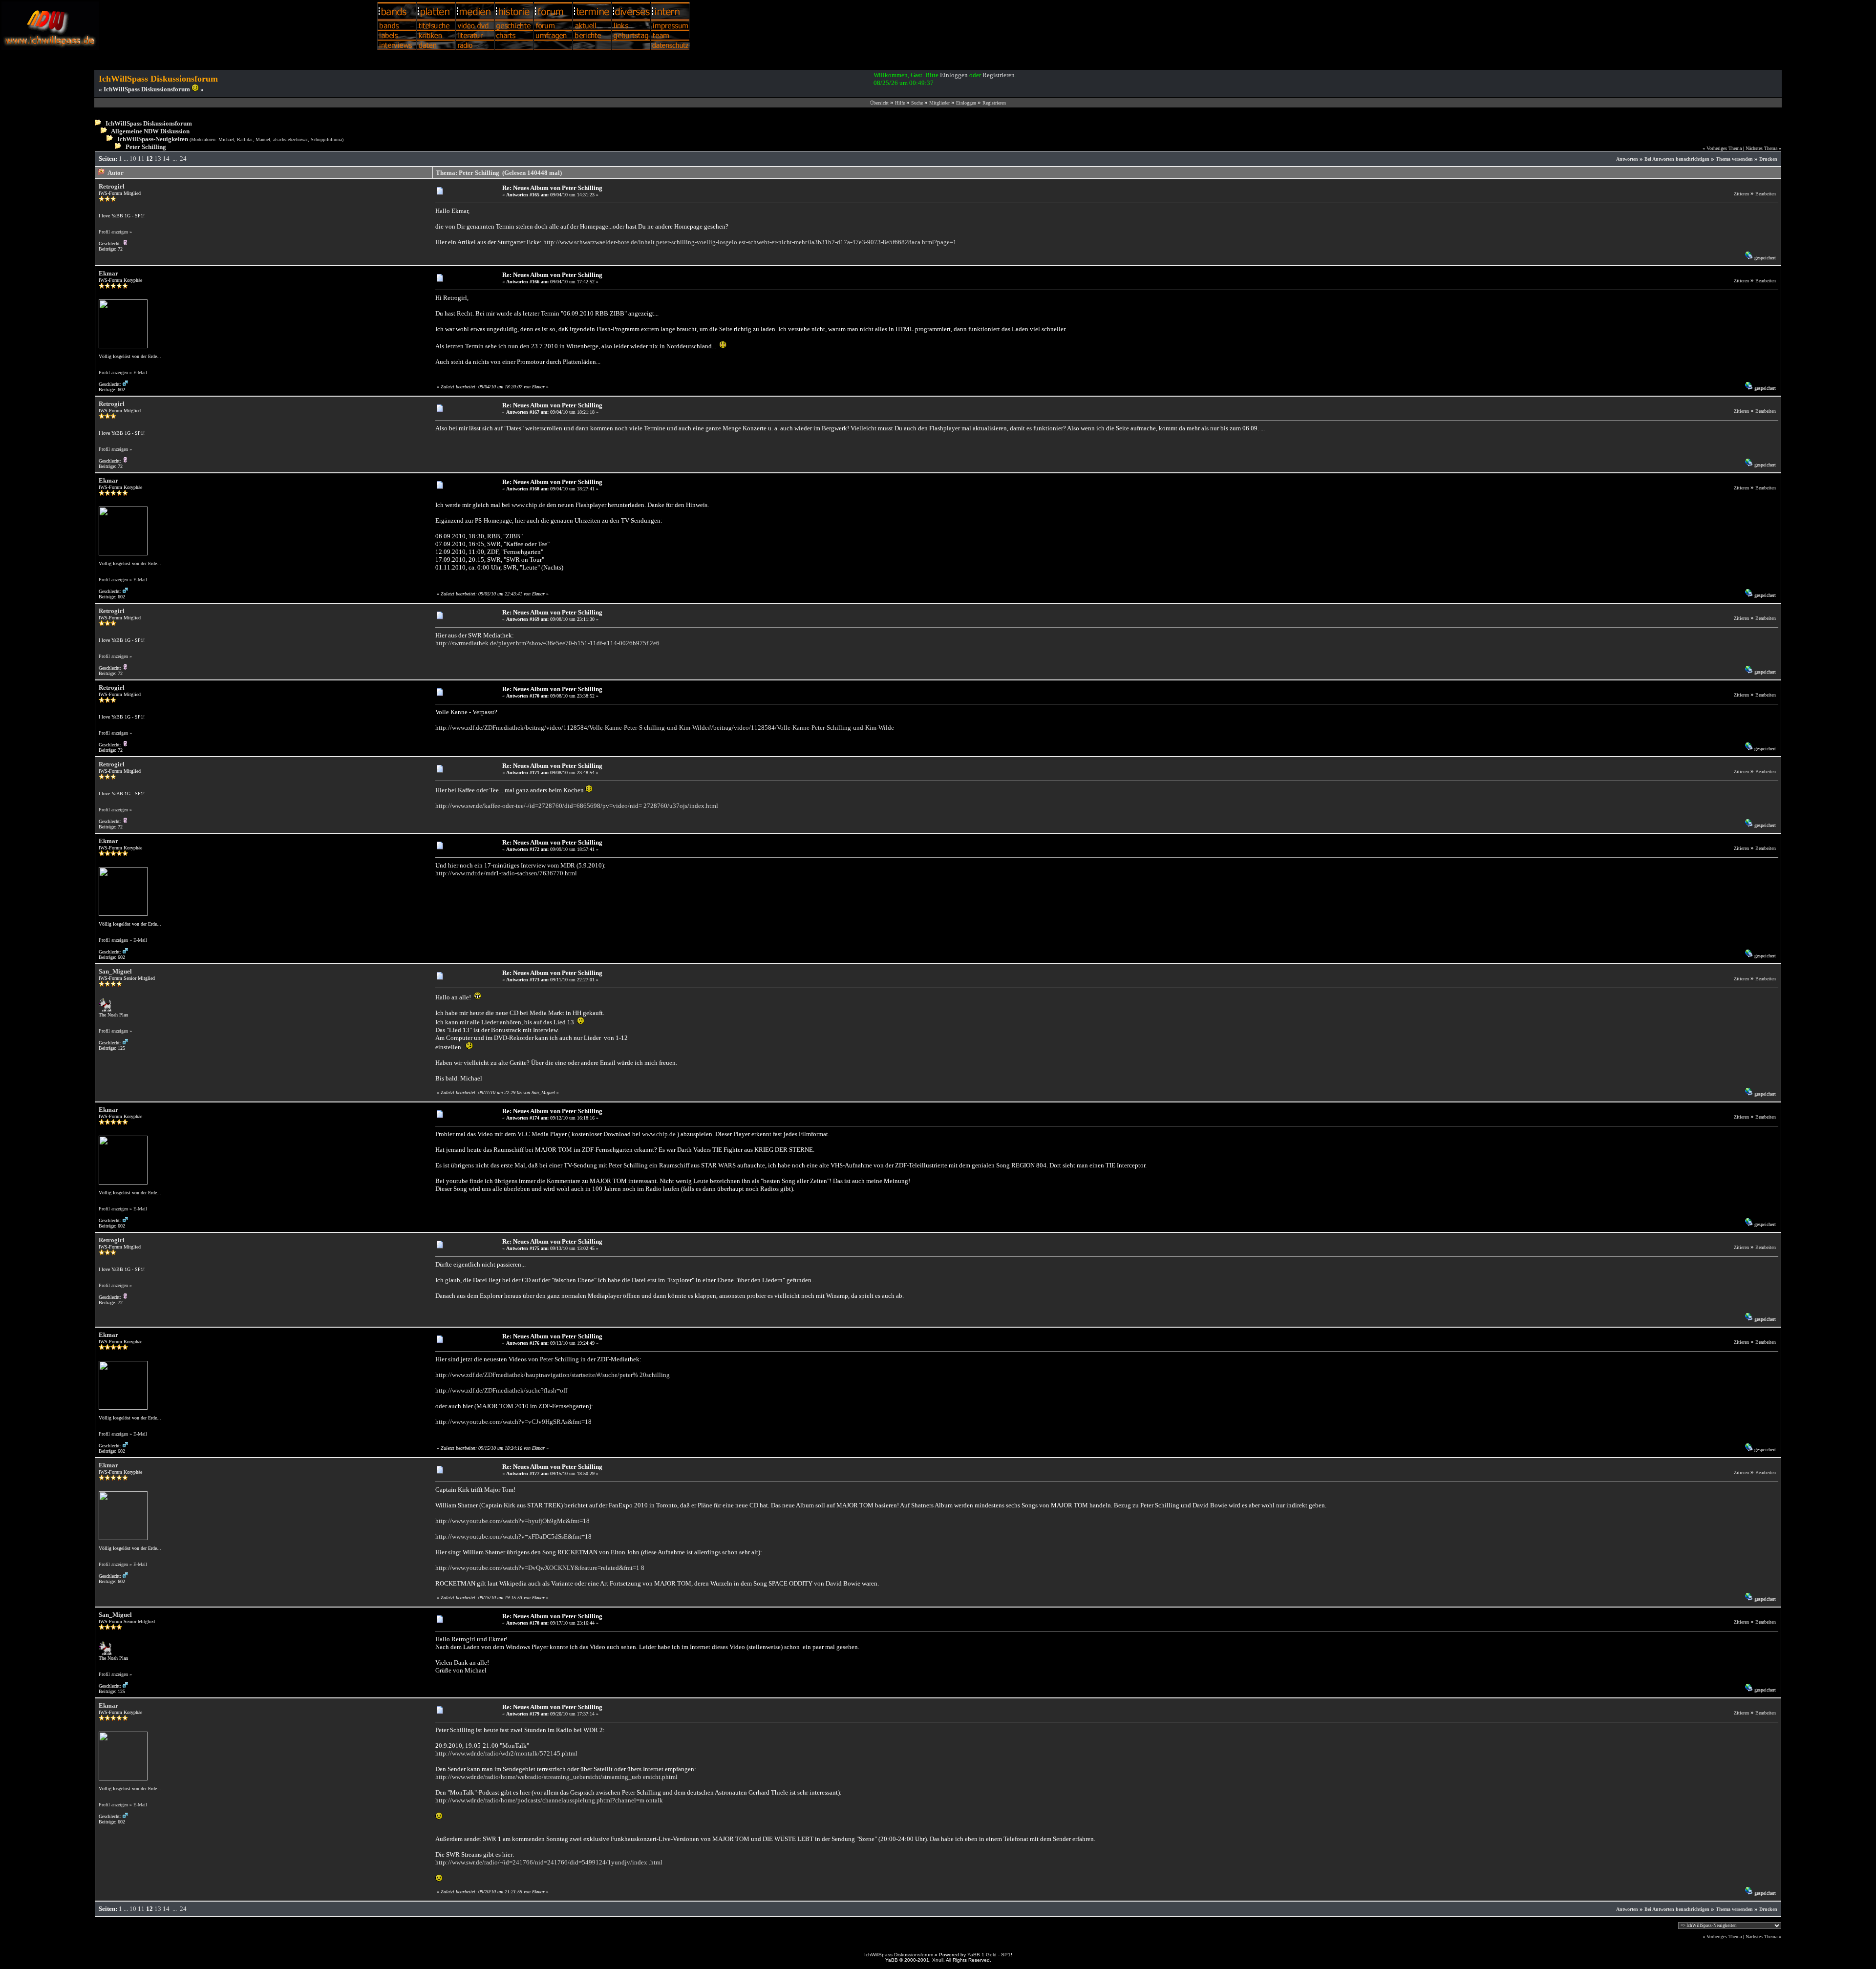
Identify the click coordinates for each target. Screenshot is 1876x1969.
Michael (226, 139)
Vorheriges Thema (1724, 148)
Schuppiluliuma (326, 139)
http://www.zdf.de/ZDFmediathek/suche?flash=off (501, 1390)
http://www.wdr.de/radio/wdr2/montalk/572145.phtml (506, 1753)
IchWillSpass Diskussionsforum (149, 123)
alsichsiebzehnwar (290, 139)
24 (183, 159)
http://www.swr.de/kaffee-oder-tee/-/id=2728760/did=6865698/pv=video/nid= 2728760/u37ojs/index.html (577, 806)
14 (166, 159)
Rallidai (245, 139)
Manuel (263, 139)
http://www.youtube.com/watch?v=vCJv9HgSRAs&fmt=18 (513, 1422)
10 (133, 159)
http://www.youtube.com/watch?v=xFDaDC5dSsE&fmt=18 (513, 1536)
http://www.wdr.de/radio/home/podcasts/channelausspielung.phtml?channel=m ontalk (549, 1800)
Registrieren (999, 75)
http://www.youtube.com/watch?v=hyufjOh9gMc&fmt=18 (512, 1521)
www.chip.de (528, 505)
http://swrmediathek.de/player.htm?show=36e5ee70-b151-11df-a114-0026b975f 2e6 (547, 643)
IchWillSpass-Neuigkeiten (153, 139)
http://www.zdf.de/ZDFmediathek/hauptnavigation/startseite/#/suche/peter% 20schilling (553, 1375)
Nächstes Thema (1761, 148)
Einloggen (954, 75)
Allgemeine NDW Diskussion (150, 131)
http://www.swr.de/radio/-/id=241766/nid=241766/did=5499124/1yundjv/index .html (549, 1862)
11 (141, 159)
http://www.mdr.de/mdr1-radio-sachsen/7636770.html (506, 873)
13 (158, 159)
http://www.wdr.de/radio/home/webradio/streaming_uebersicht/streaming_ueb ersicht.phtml (556, 1777)
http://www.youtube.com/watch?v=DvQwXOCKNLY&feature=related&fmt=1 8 (540, 1568)
